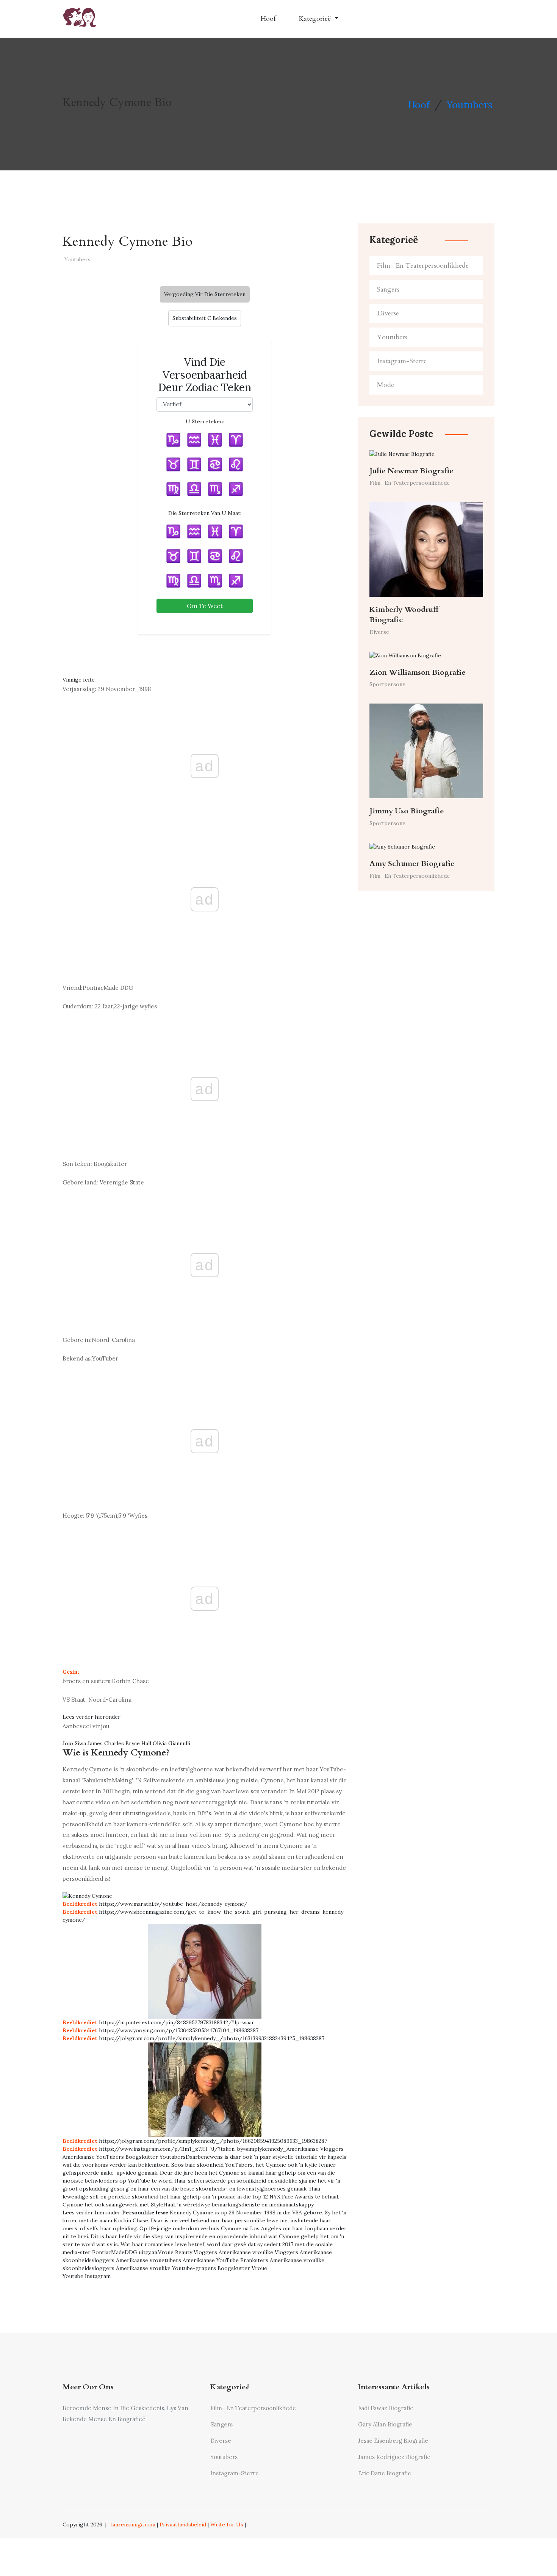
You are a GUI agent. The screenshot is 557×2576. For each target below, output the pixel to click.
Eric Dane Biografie (385, 2473)
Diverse (388, 313)
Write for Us (227, 2525)
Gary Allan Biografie (385, 2424)
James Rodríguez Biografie (394, 2457)
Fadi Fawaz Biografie (386, 2408)
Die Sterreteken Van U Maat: (205, 513)
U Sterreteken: (205, 421)
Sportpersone (387, 684)
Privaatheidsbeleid (183, 2525)
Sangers (388, 289)
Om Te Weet (205, 606)
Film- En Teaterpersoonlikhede (423, 266)
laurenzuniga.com (133, 2525)
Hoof (268, 19)
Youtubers (470, 105)
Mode (386, 385)
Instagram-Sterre (402, 361)
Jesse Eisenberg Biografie (393, 2441)
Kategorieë (316, 19)
